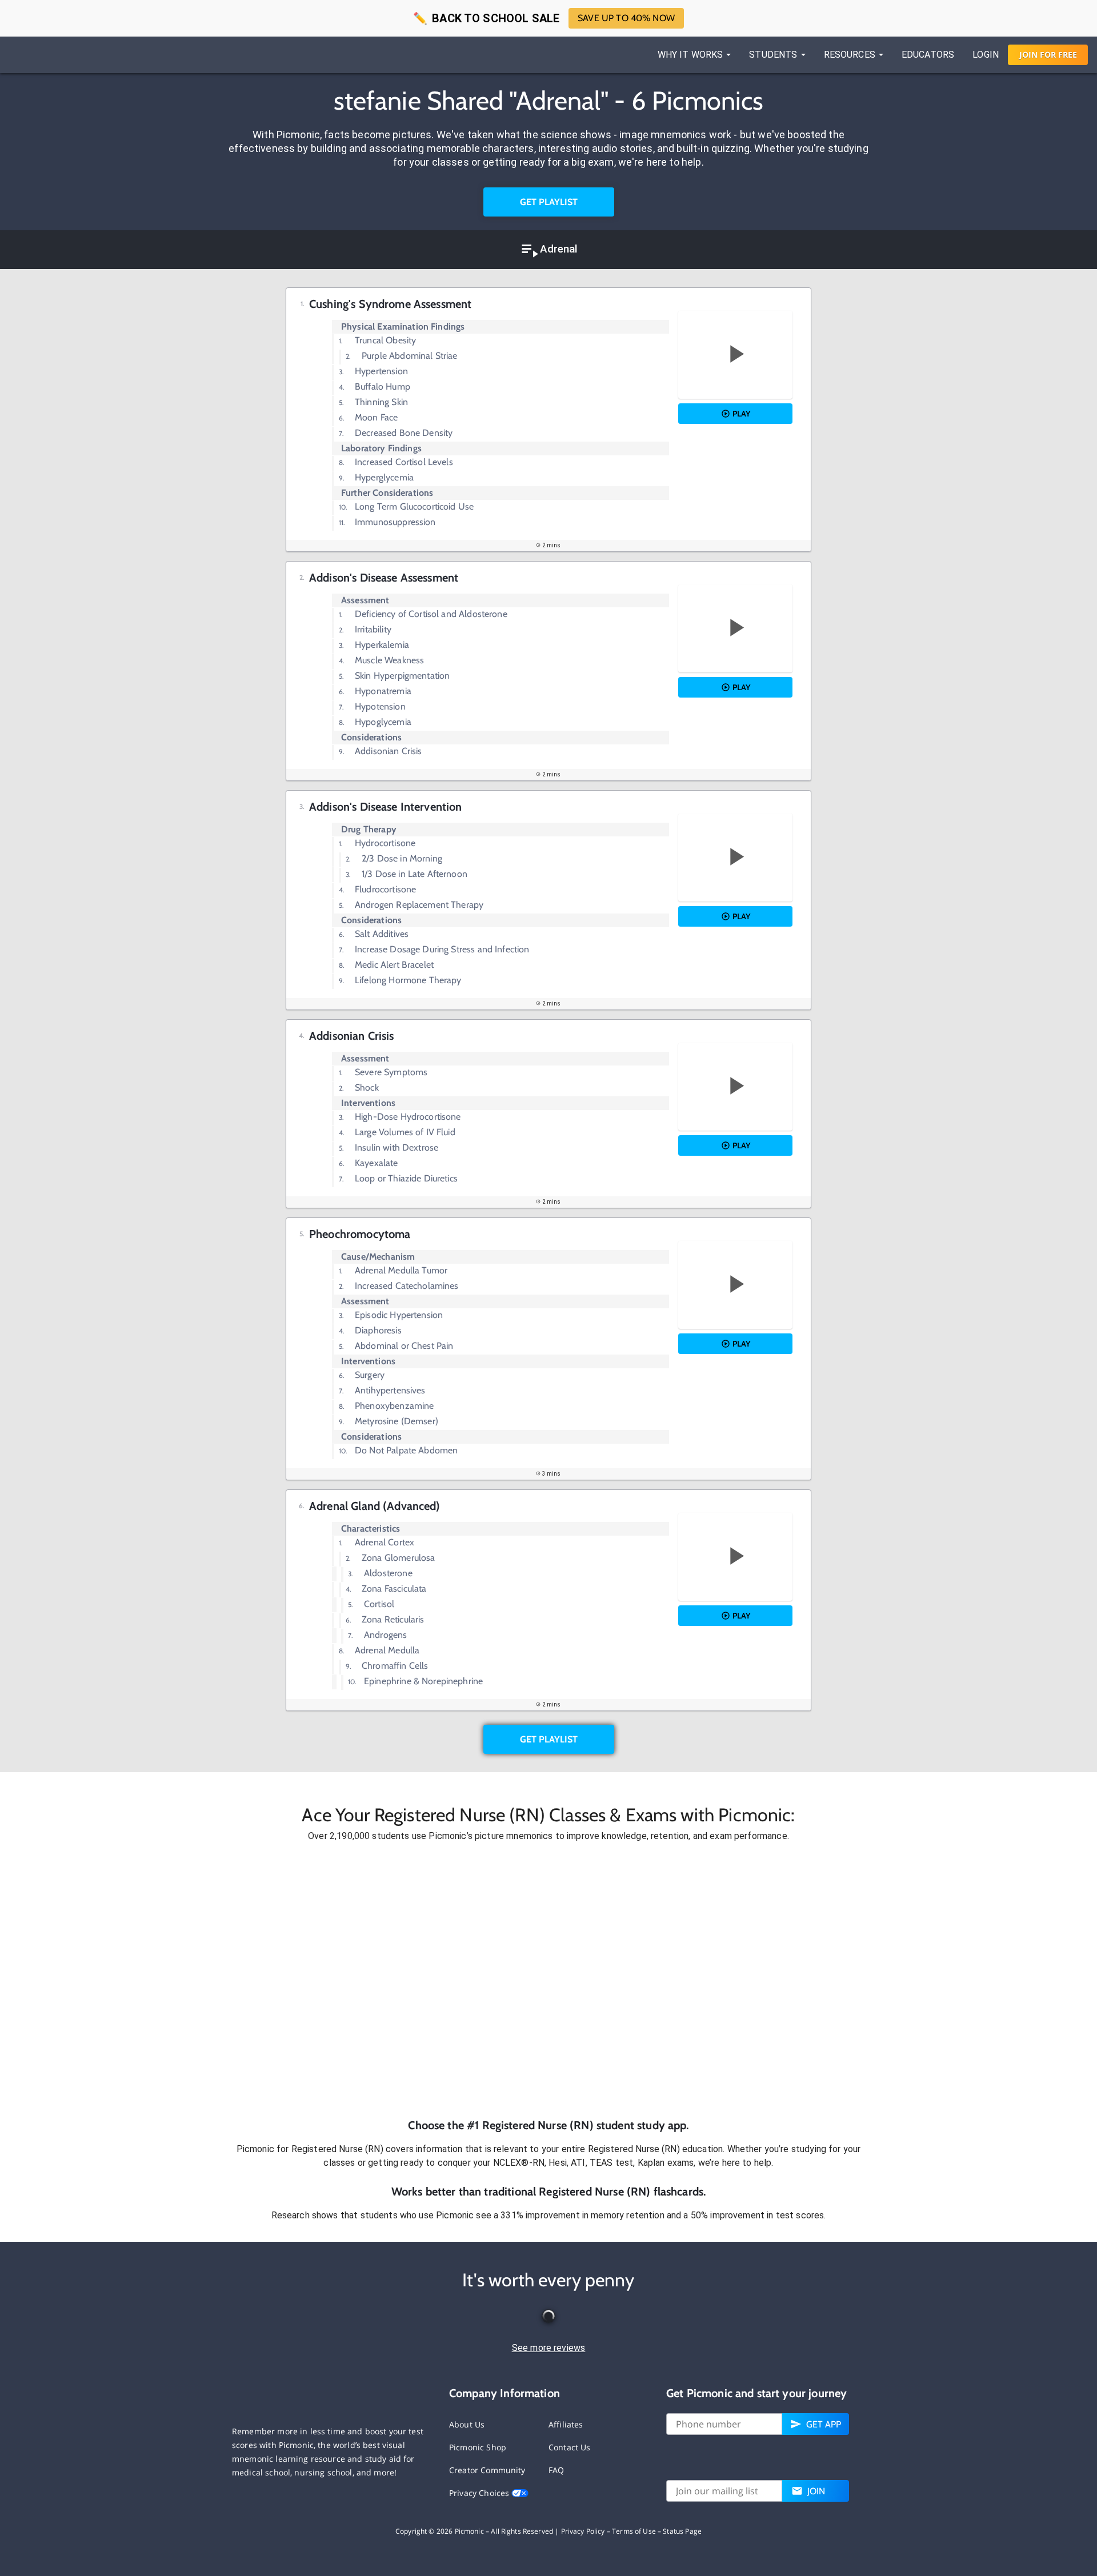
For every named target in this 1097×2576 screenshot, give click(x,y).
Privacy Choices (480, 2493)
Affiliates (566, 2424)
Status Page (682, 2531)
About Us (467, 2424)
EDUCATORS (928, 55)
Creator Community (487, 2470)
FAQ (556, 2470)
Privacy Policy (583, 2531)
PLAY (741, 414)
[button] (548, 1980)
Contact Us (570, 2447)
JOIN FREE (1048, 55)
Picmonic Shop (478, 2447)
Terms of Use (634, 2531)
